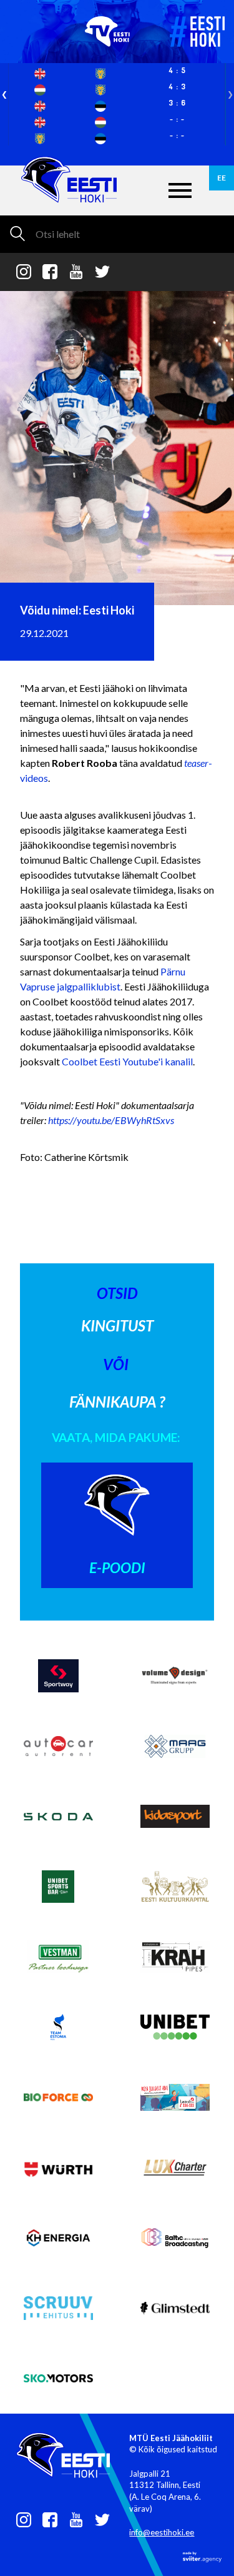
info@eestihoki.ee (162, 2532)
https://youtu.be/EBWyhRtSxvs (111, 1120)
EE (222, 178)
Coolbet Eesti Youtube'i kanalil (127, 1061)
